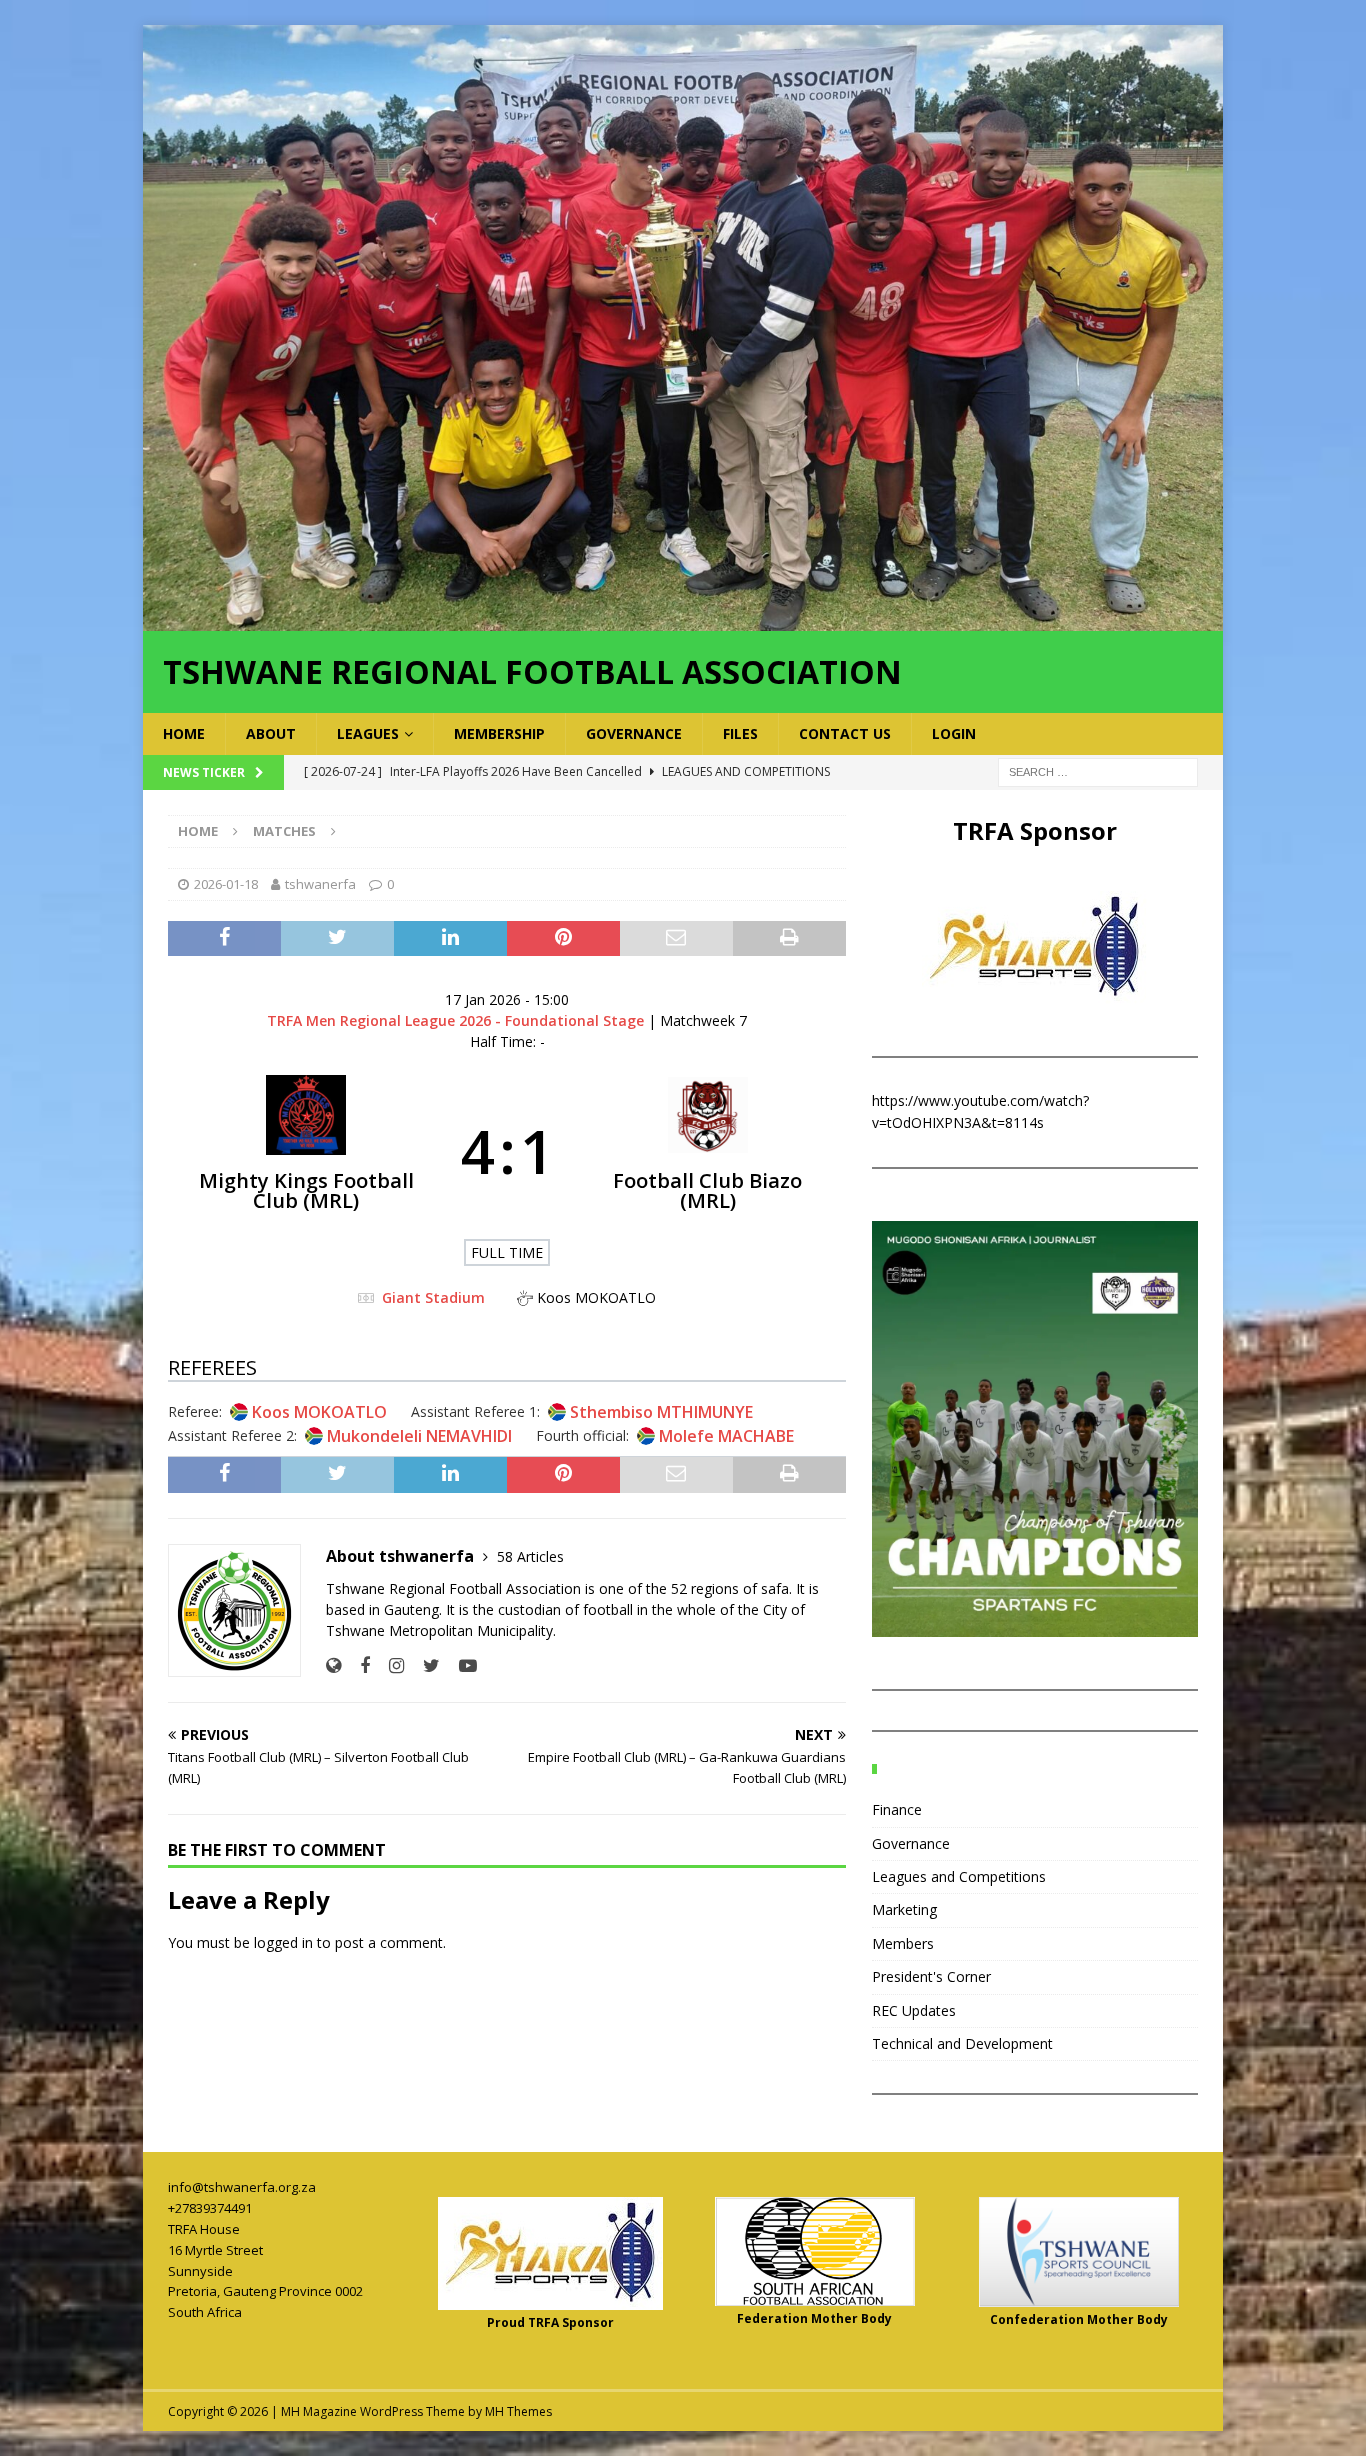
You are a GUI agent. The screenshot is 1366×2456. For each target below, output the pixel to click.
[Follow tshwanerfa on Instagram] (389, 1665)
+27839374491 (210, 2208)
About (271, 733)
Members (903, 1943)
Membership (499, 733)
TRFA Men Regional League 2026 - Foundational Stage (457, 1020)
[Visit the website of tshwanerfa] (333, 1665)
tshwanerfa (320, 884)
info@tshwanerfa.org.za (242, 2187)
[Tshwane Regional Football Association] (683, 618)
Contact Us (845, 733)
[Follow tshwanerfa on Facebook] (357, 1665)
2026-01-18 (226, 884)
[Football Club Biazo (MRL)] (708, 1151)
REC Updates (914, 2010)
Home (184, 733)
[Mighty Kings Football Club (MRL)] (306, 1151)
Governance (634, 733)
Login (954, 733)
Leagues (368, 733)
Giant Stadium (433, 1297)
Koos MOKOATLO (319, 1412)
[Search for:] (1098, 770)
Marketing (904, 1909)
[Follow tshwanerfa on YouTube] (460, 1665)
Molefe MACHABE (726, 1436)
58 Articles (530, 1556)
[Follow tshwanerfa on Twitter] (424, 1665)
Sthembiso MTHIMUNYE (661, 1412)
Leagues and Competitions (959, 1876)
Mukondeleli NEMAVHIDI (419, 1436)
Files (740, 733)
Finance (897, 1809)
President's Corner (931, 1976)
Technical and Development (962, 2043)
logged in (283, 1942)
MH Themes (518, 2411)
